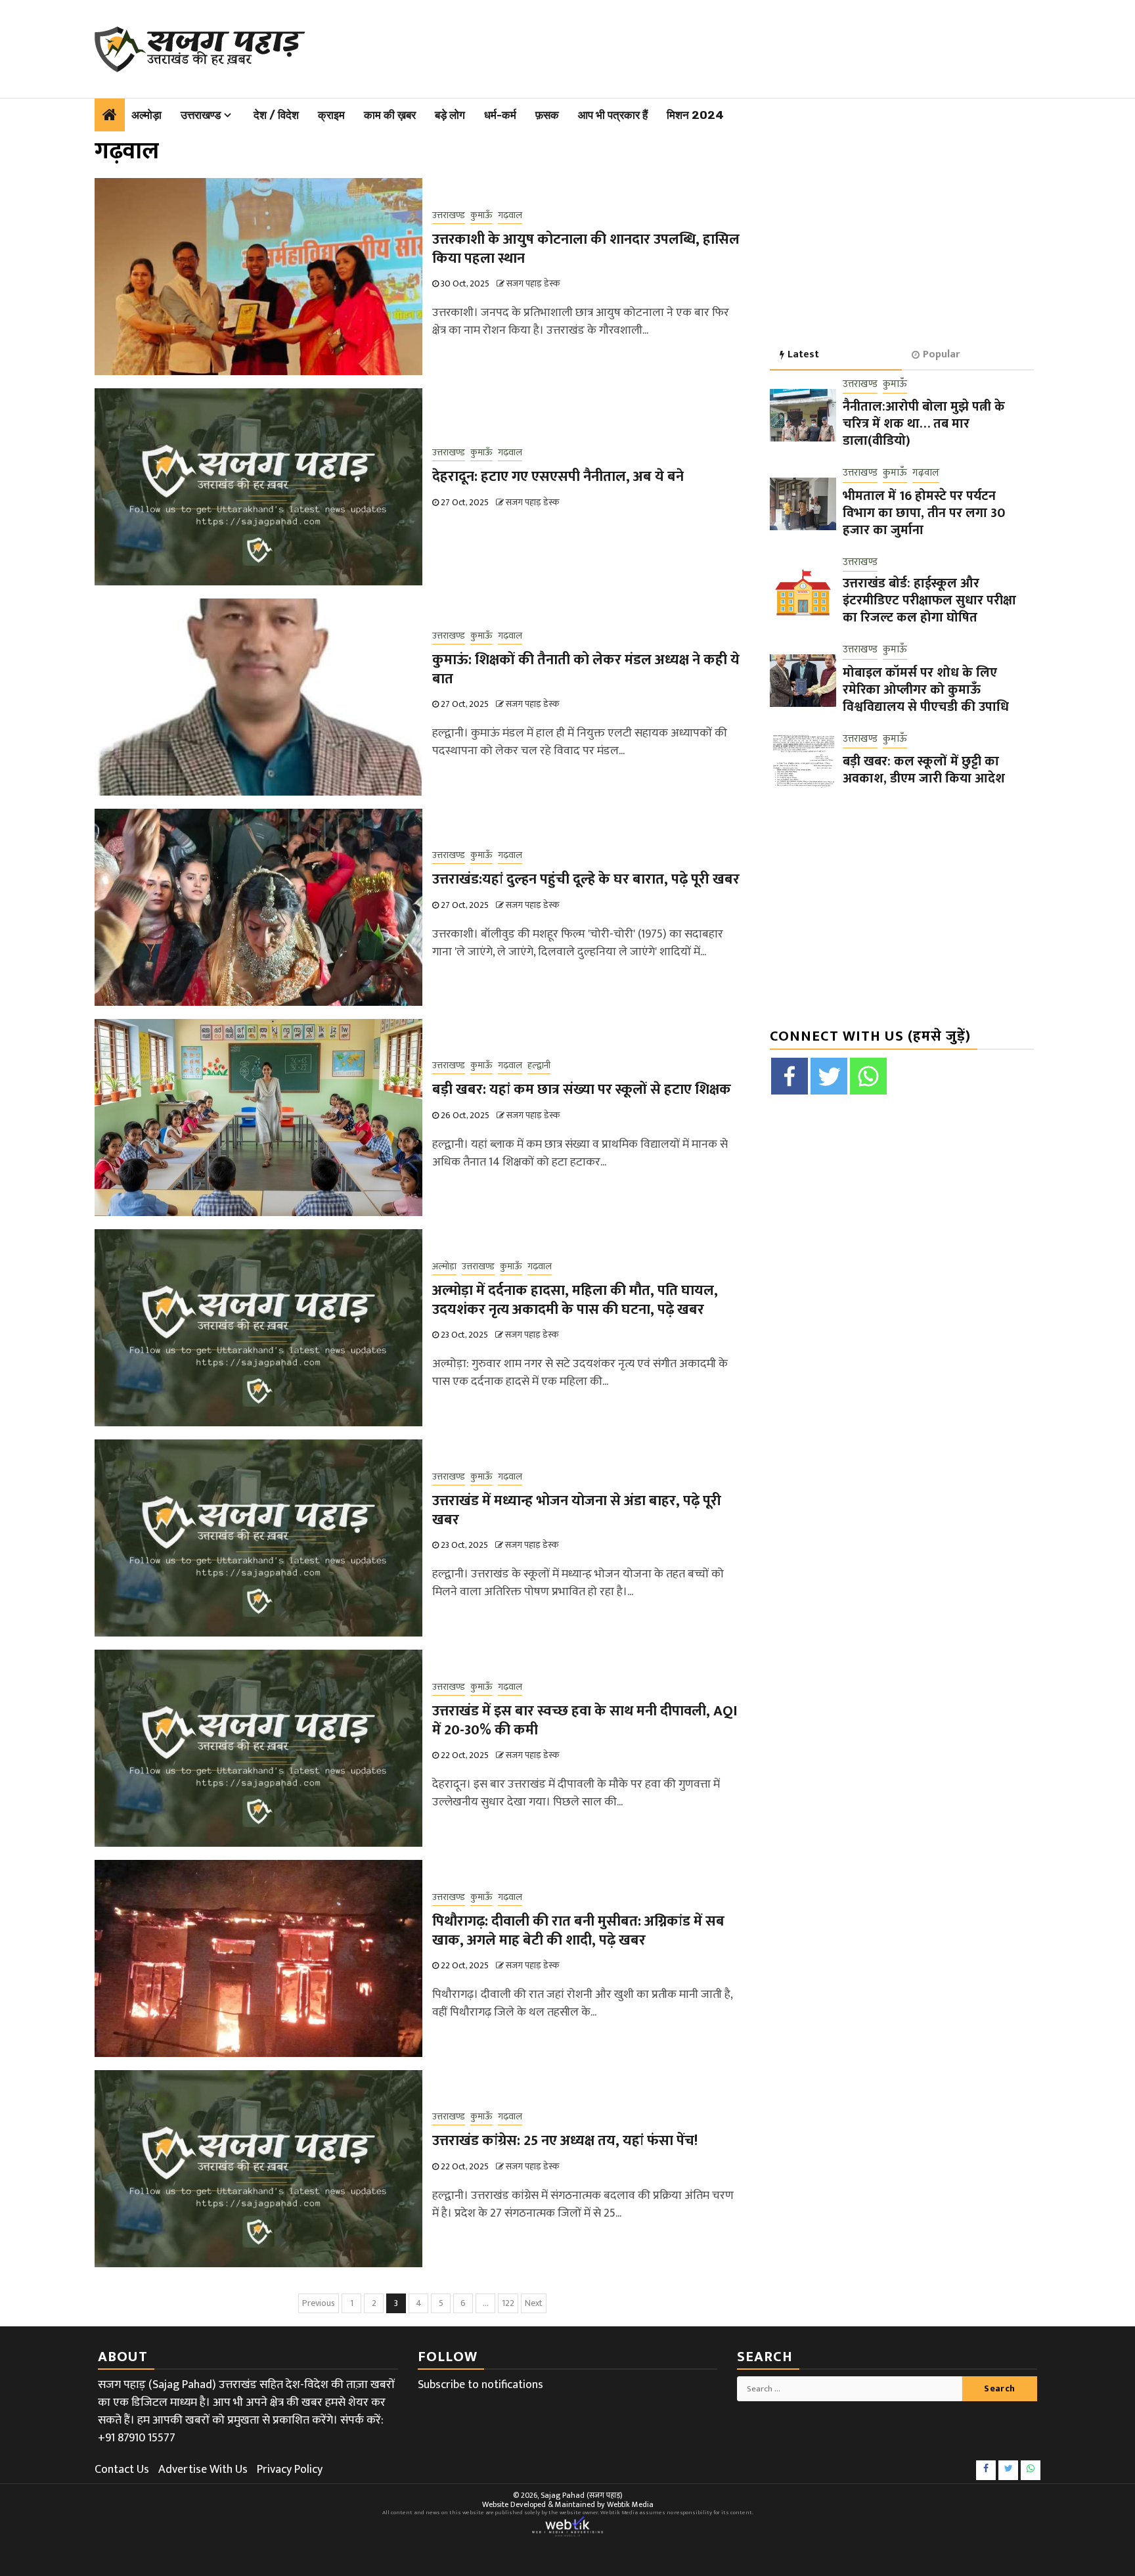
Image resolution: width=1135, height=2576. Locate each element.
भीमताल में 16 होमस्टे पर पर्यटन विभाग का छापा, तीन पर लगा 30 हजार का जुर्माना (924, 513)
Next (534, 2303)
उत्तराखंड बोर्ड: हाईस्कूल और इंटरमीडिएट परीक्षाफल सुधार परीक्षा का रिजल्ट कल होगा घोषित (929, 600)
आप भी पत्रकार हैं (613, 115)
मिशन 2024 (695, 115)
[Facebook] (790, 1076)
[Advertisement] (654, 46)
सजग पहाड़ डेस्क (533, 283)
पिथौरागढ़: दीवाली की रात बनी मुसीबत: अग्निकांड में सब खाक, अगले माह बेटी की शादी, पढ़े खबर (578, 1931)
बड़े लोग (450, 115)
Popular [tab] (941, 354)
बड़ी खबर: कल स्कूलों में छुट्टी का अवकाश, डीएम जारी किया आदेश (924, 770)
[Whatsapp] (868, 1076)
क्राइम (331, 115)
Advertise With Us (203, 2470)
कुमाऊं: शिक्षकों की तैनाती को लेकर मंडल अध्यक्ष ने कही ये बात (586, 669)
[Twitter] (829, 1076)
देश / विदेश (276, 115)
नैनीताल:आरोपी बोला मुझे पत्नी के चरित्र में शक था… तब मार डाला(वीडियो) (924, 424)
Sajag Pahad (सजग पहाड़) (582, 2495)
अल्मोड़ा (146, 115)
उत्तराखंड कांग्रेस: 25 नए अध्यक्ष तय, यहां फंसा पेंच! (565, 2141)
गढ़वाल (510, 215)
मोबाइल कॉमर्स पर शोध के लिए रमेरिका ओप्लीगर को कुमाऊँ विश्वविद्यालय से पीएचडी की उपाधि (926, 690)
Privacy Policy (290, 2470)
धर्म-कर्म (500, 115)
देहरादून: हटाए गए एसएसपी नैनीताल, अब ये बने (558, 477)
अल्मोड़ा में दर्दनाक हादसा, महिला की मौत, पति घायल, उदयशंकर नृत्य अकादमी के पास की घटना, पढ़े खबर (575, 1300)
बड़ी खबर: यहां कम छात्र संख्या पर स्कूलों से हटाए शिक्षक (582, 1090)
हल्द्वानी (539, 1066)
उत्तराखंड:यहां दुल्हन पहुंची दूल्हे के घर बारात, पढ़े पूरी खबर (586, 879)
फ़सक (547, 115)
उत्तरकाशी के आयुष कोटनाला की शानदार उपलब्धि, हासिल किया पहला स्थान (586, 249)
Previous (319, 2303)
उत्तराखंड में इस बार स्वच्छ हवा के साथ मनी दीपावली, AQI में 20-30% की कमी (585, 1721)
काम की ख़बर (390, 115)
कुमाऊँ (481, 215)
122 (508, 2303)
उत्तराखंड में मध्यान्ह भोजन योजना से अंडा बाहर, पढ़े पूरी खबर (577, 1510)
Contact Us (122, 2470)
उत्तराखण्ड (201, 115)
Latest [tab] (803, 354)
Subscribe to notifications (480, 2385)
